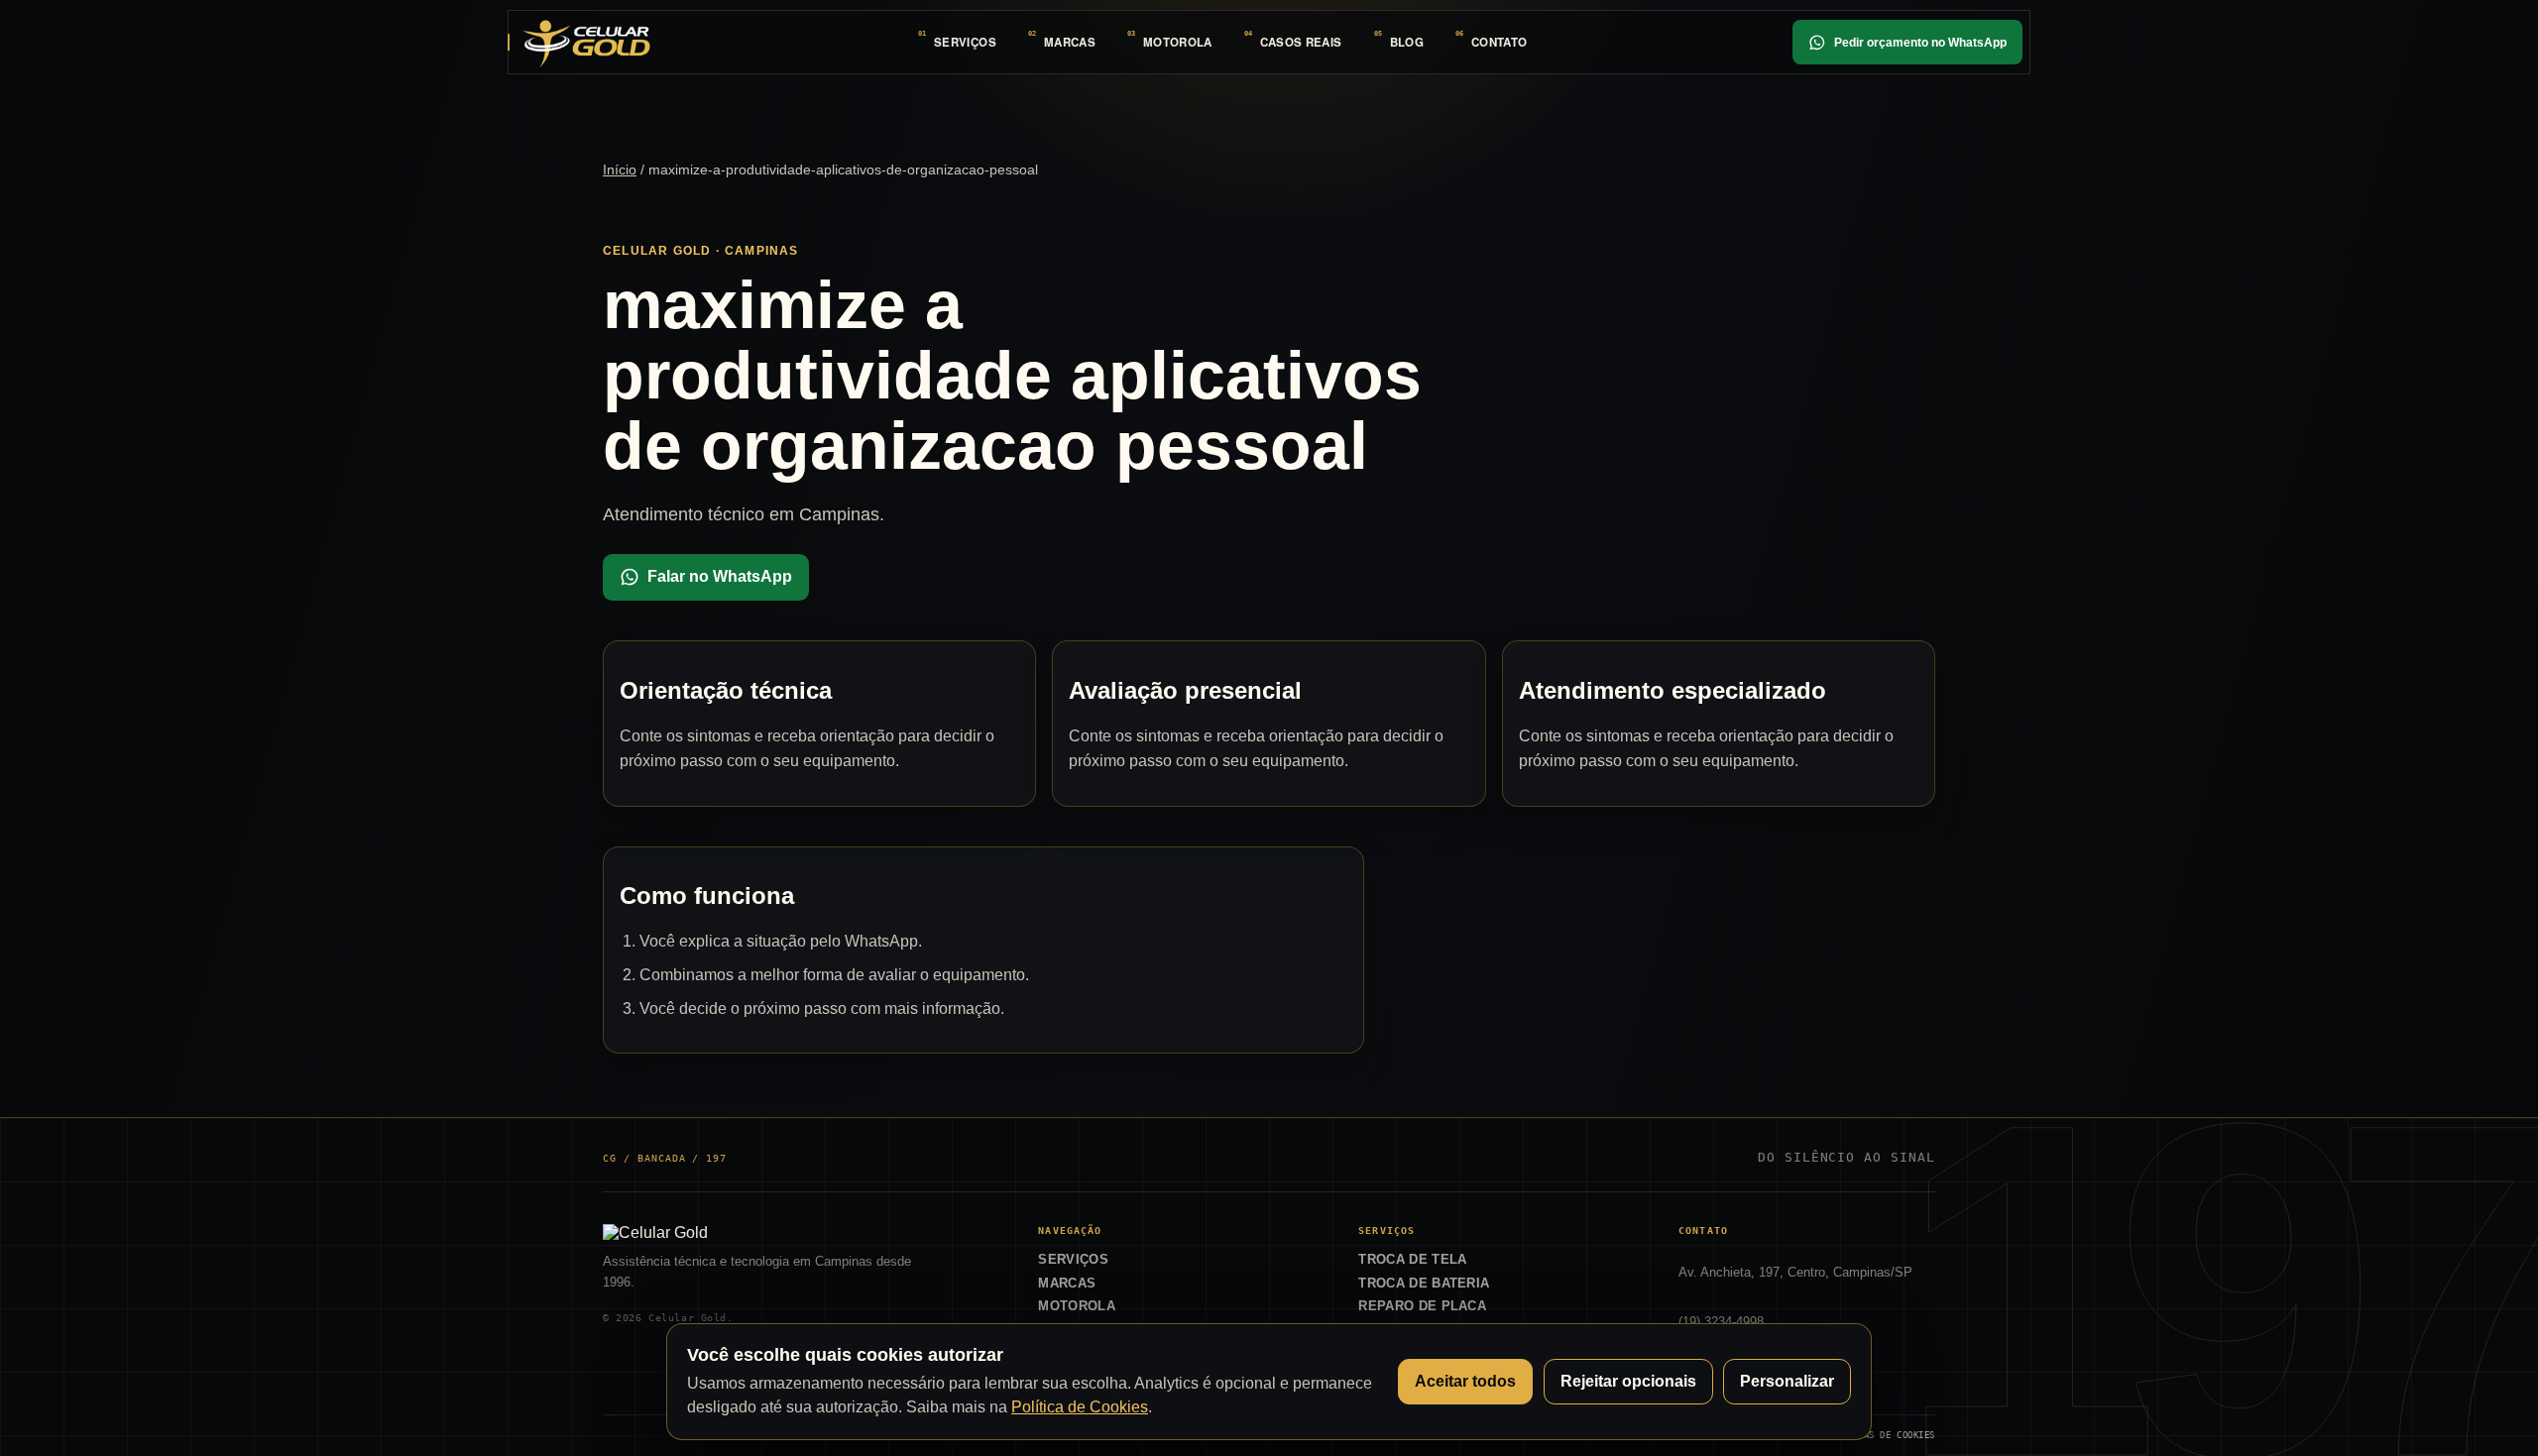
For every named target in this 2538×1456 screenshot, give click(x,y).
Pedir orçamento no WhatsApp (1920, 43)
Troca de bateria (1424, 1283)
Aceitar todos (1465, 1381)
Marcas (1070, 42)
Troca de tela (1412, 1259)
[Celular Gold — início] (586, 42)
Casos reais (1301, 42)
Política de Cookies (1080, 1407)
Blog (1407, 42)
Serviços (965, 42)
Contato (1499, 42)
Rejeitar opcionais (1628, 1381)
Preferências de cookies (1872, 1435)
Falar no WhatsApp (720, 576)
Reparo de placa (1422, 1306)
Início (620, 169)
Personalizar (1787, 1381)
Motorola (1178, 42)
